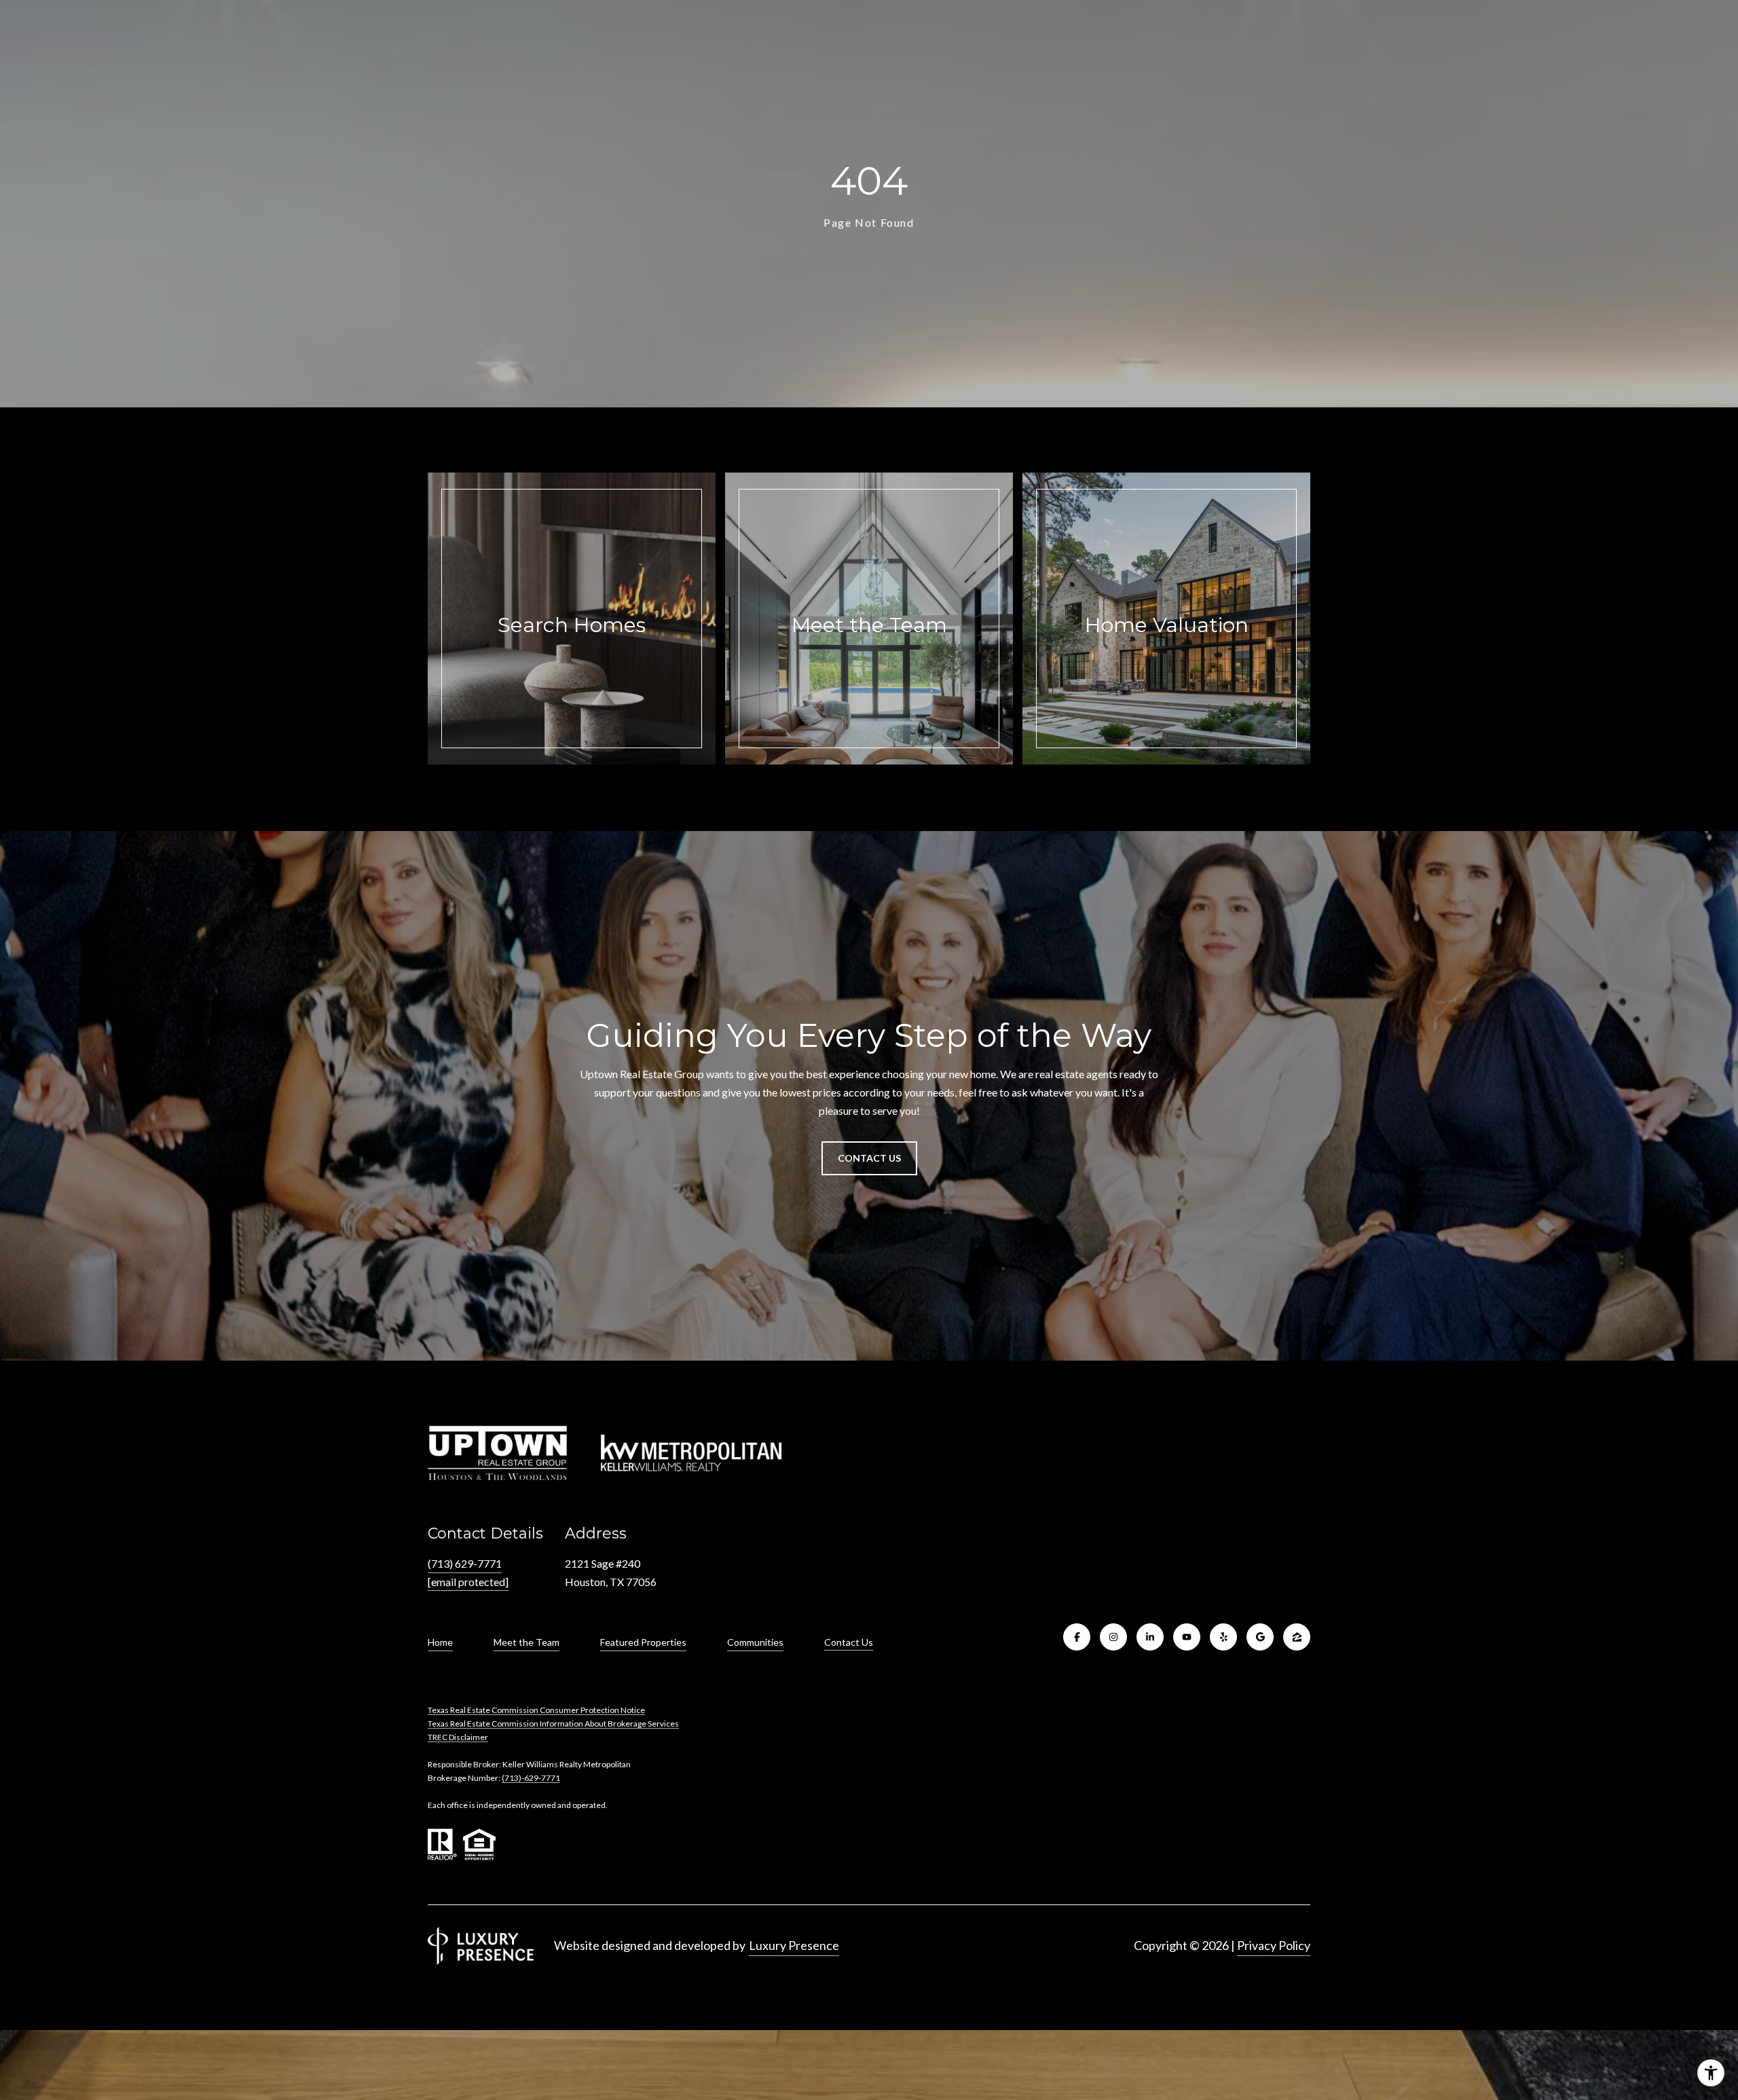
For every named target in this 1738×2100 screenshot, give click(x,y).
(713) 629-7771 (465, 1563)
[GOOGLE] (1260, 1637)
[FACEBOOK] (1077, 1637)
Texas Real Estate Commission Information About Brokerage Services (553, 1724)
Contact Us (849, 1642)
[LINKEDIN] (1150, 1637)
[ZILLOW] (1297, 1637)
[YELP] (1223, 1637)
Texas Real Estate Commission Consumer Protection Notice (536, 1710)
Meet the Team (526, 1642)
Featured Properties (643, 1642)
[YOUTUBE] (1187, 1637)
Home (440, 1642)
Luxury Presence (794, 1945)
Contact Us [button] (869, 1158)
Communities (755, 1642)
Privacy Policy (1274, 1945)
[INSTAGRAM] (1113, 1637)
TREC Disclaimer (458, 1737)
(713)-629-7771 (531, 1778)
